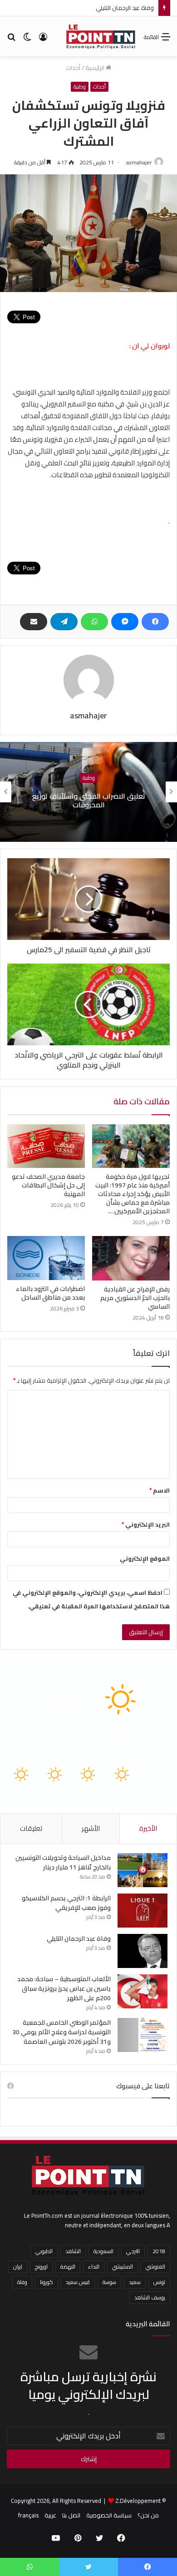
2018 (159, 2251)
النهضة (68, 2267)
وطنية (80, 87)
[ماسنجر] (125, 622)
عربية (50, 2515)
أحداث (73, 68)
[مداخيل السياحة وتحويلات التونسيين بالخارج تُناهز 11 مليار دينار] (143, 1870)
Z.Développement (138, 2501)
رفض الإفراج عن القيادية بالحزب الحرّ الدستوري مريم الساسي (135, 1298)
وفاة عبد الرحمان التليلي (79, 1938)
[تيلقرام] (64, 622)
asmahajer (139, 162)
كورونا (47, 2282)
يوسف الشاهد (150, 2297)
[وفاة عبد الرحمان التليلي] (143, 1951)
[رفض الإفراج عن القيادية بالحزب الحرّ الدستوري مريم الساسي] (131, 1258)
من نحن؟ (148, 2515)
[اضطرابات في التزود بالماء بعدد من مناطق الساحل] (46, 1258)
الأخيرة (148, 1828)
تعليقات (31, 1828)
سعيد (135, 2282)
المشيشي (123, 2267)
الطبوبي (44, 2251)
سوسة (109, 2282)
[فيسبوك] (155, 622)
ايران (18, 2267)
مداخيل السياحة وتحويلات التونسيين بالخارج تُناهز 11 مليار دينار (63, 1862)
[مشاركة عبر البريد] (34, 622)
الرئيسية (96, 68)
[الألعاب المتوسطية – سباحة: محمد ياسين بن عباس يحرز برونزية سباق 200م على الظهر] (143, 1991)
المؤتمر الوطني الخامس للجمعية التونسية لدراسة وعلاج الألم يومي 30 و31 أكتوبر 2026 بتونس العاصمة (61, 2032)
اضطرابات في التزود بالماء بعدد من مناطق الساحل (50, 1293)
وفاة (22, 2282)
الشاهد (73, 2251)
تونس (159, 2282)
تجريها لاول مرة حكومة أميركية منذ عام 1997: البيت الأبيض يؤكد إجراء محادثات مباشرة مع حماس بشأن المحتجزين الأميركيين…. (133, 1194)
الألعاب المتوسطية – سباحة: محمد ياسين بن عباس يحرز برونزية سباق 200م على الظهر (64, 1988)
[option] (88, 792)
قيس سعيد (78, 2282)
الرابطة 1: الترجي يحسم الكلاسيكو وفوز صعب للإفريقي (66, 1903)
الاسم (160, 1490)
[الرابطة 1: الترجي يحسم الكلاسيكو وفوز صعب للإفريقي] (143, 1911)
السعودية (103, 2251)
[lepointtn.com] (101, 36)
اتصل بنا (71, 2515)
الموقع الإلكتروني (145, 1558)
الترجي (133, 2251)
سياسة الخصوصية (109, 2515)
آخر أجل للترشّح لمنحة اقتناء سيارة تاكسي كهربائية (88, 800)
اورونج (41, 2267)
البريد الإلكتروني (146, 1524)
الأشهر (91, 1828)
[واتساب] (94, 622)
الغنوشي (155, 2267)
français (28, 2515)
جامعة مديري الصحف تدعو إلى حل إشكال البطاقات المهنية (48, 1185)
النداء (94, 2267)
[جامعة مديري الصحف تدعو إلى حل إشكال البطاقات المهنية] (46, 1146)
